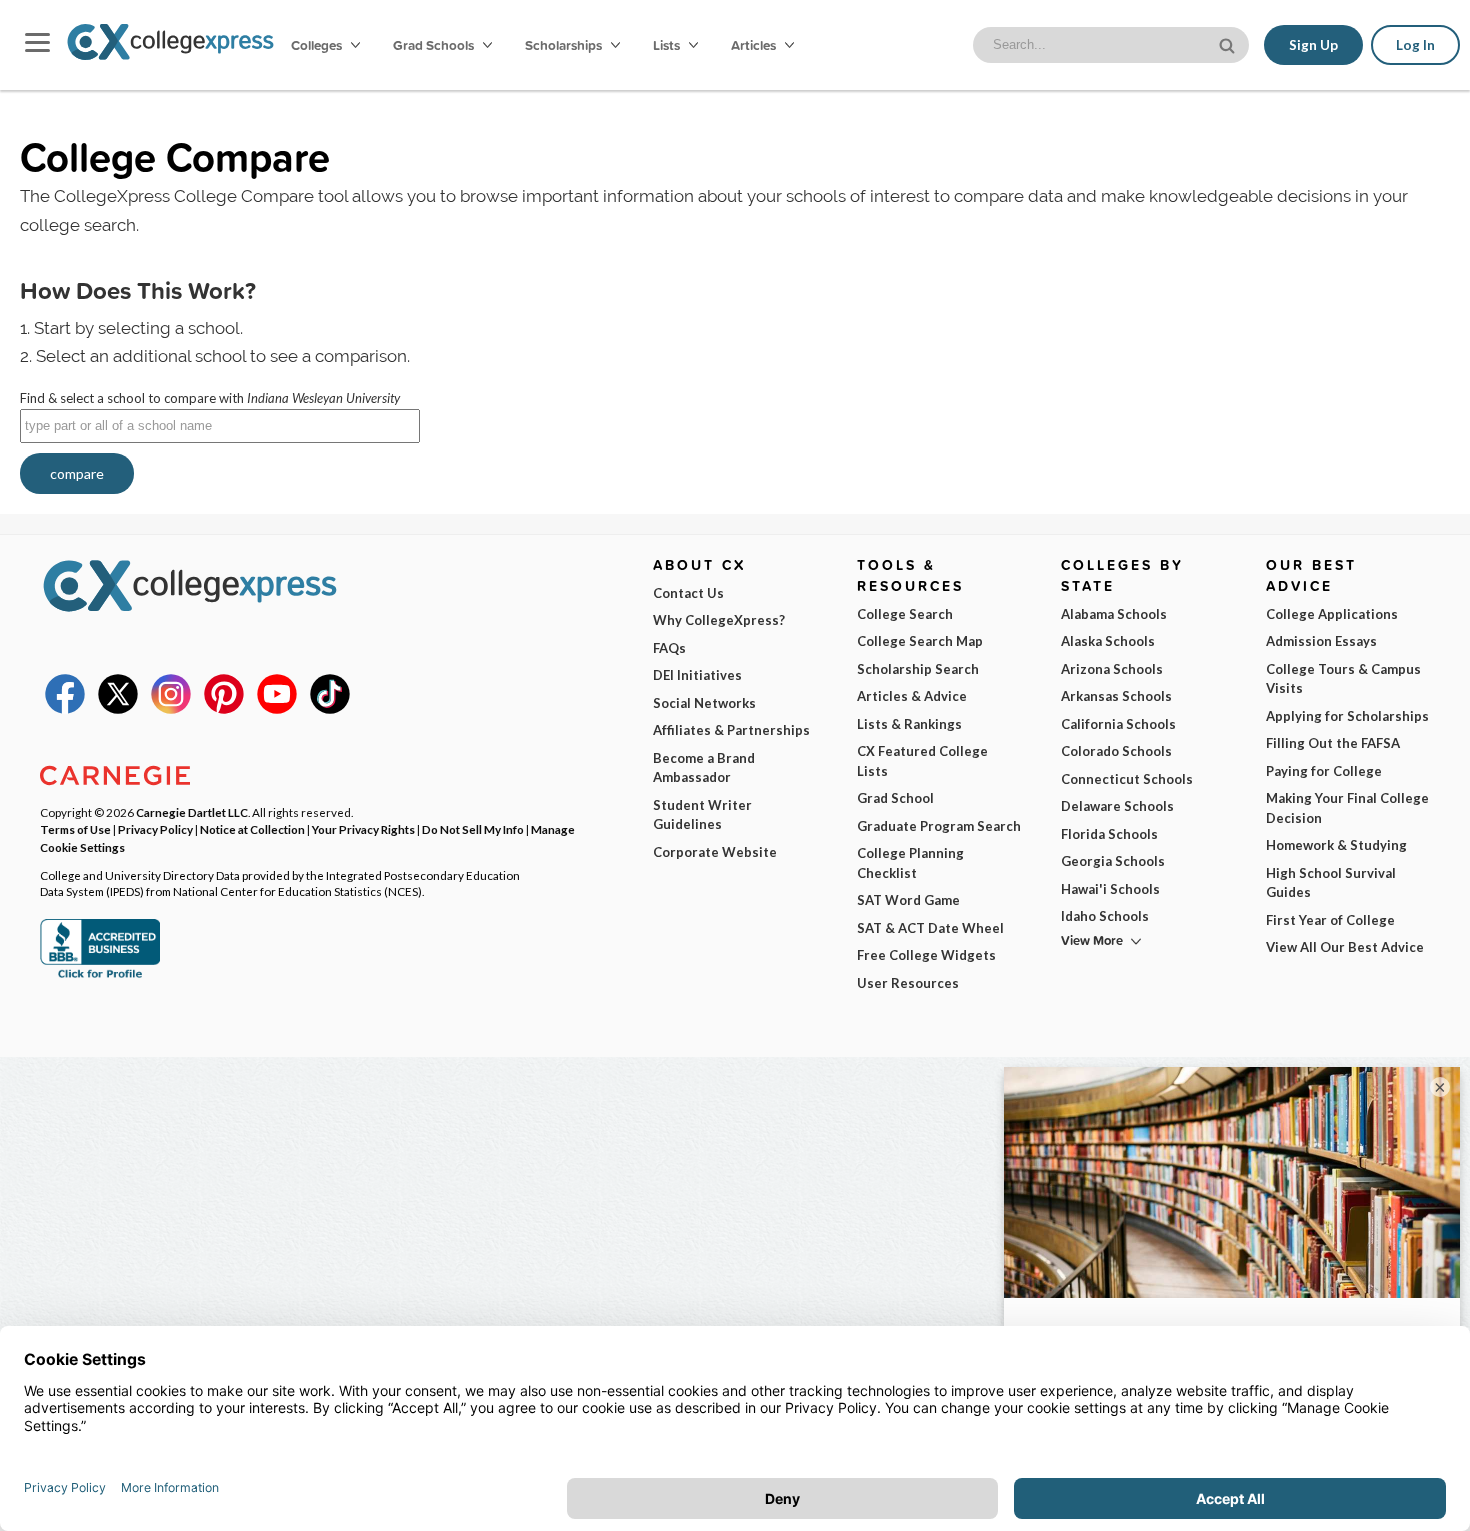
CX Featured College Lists (922, 761)
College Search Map (920, 641)
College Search (905, 614)
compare (77, 473)
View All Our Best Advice (1345, 947)
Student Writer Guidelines (702, 815)
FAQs (669, 648)
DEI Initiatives (697, 675)
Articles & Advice (912, 696)
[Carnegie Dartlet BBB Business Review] (100, 976)
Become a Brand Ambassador (704, 768)
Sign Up (1313, 45)
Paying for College (1324, 771)
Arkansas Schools (1116, 696)
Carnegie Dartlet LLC (192, 812)
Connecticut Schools (1127, 779)
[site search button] (1229, 43)
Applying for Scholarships (1347, 716)
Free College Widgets (926, 955)
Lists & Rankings (909, 724)
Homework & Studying (1336, 845)
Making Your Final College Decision (1347, 808)
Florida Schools (1109, 834)
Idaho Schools (1105, 916)
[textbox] (220, 426)
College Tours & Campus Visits (1343, 679)
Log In (1415, 45)
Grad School (895, 798)
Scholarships (565, 45)
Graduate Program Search (939, 826)
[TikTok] (330, 709)
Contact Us (688, 593)
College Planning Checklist (910, 863)
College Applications (1332, 614)
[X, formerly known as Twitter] (118, 709)
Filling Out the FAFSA (1333, 743)
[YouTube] (277, 709)
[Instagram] (171, 709)
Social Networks (704, 703)
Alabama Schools (1114, 614)
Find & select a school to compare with (210, 398)
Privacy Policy (155, 829)
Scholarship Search (918, 669)
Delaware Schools (1117, 806)
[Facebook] (65, 709)
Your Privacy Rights (363, 829)
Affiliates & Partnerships (731, 730)
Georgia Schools (1113, 861)
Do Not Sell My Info (473, 829)
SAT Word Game (908, 900)
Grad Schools (435, 45)
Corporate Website (715, 852)
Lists (668, 45)
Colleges (316, 45)
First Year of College (1330, 920)
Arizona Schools (1112, 669)
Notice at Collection (252, 829)
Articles (755, 45)
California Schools (1118, 724)
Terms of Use (75, 829)
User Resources (908, 983)
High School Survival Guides (1331, 883)
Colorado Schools (1116, 751)
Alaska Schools (1108, 641)
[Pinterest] (224, 709)
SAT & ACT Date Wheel (930, 928)
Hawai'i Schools (1110, 889)
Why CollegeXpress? (719, 620)
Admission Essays (1321, 641)
